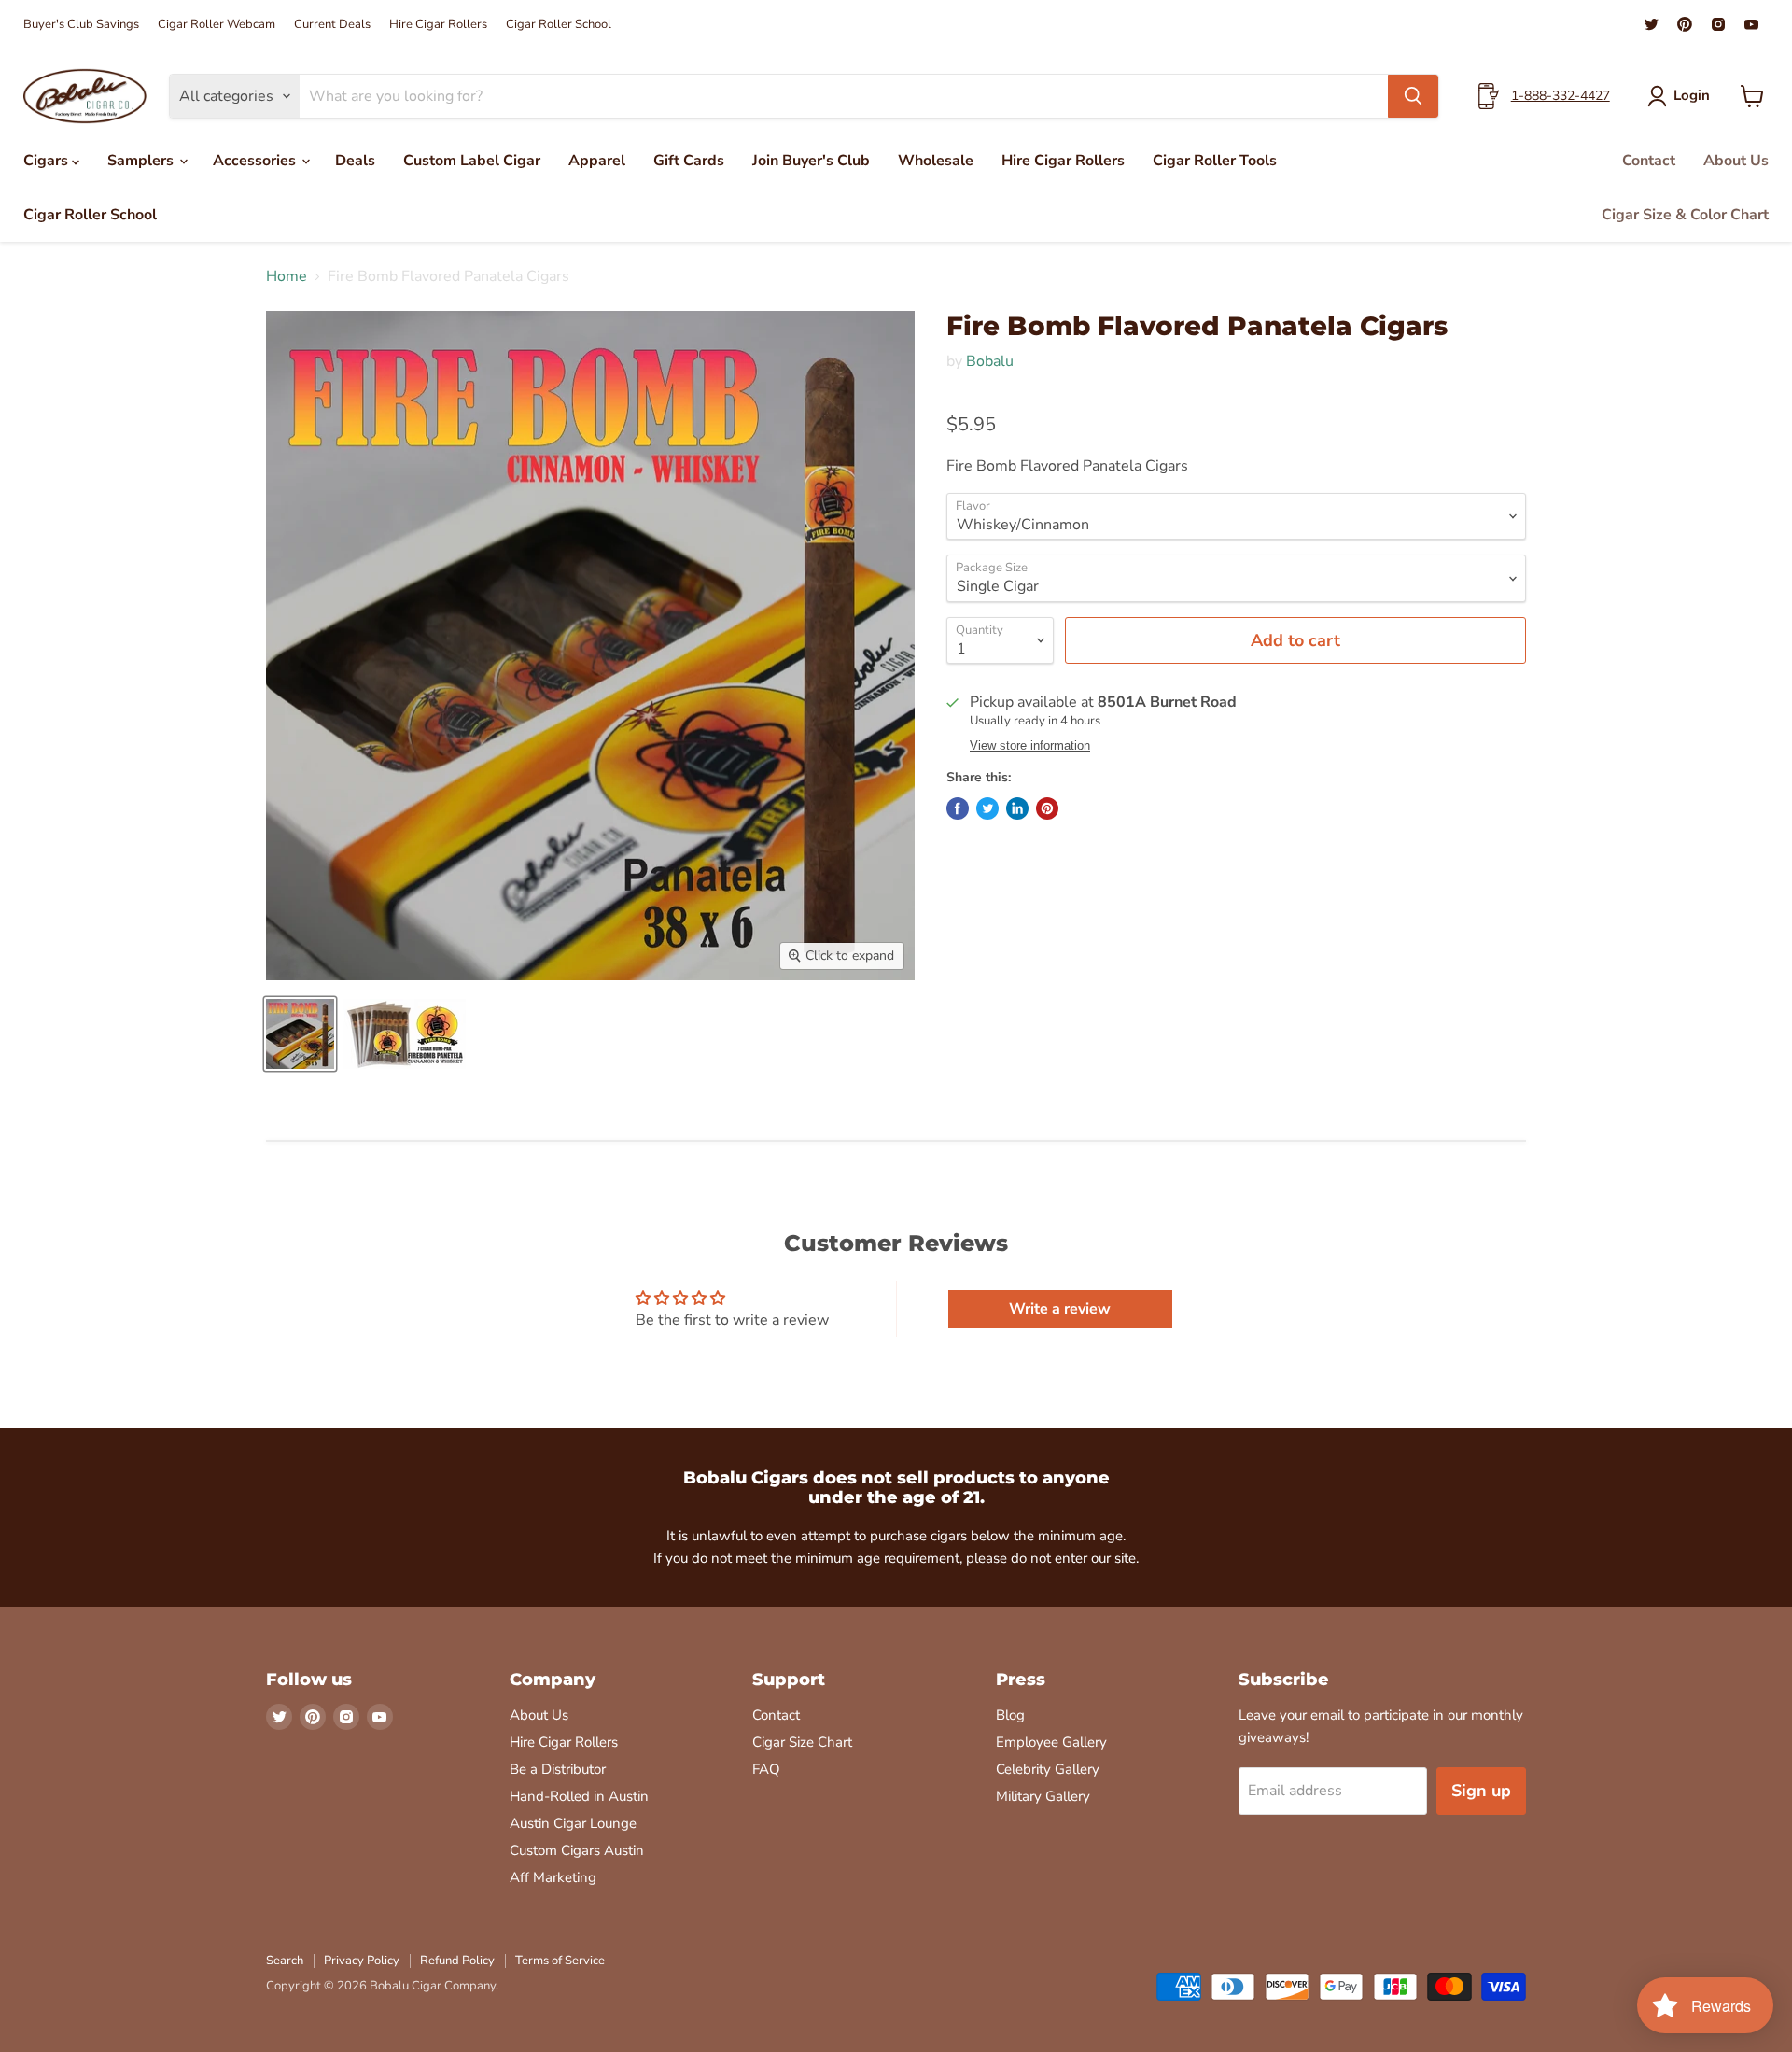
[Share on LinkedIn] (1017, 808)
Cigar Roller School (559, 25)
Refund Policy (457, 1961)
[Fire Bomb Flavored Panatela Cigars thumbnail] (300, 1034)
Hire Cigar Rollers (438, 25)
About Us (1736, 161)
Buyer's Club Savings (81, 25)
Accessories (256, 161)
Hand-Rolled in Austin (579, 1796)
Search (285, 1961)
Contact (1649, 161)
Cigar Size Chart (802, 1742)
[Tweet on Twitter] (987, 808)
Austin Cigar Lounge (573, 1823)
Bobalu (990, 361)
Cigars (48, 161)
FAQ (766, 1769)
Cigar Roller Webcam (217, 25)
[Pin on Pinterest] (1047, 808)
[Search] (1413, 96)
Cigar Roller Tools (1215, 161)
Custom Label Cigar (472, 161)
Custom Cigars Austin (577, 1850)
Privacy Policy (362, 1961)
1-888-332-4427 (1561, 96)
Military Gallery (1043, 1796)
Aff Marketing (553, 1877)
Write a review (1060, 1309)
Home (287, 276)
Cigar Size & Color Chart (1685, 215)
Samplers (142, 161)
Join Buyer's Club (811, 161)
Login (1692, 95)
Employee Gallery (1051, 1742)
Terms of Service (560, 1961)
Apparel (597, 161)
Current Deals (332, 25)
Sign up (1481, 1791)
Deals (355, 161)
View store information (1030, 746)
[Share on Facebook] (958, 808)
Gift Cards (689, 161)
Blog (1010, 1715)
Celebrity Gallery (1048, 1769)
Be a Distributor (558, 1769)
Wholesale (936, 161)
